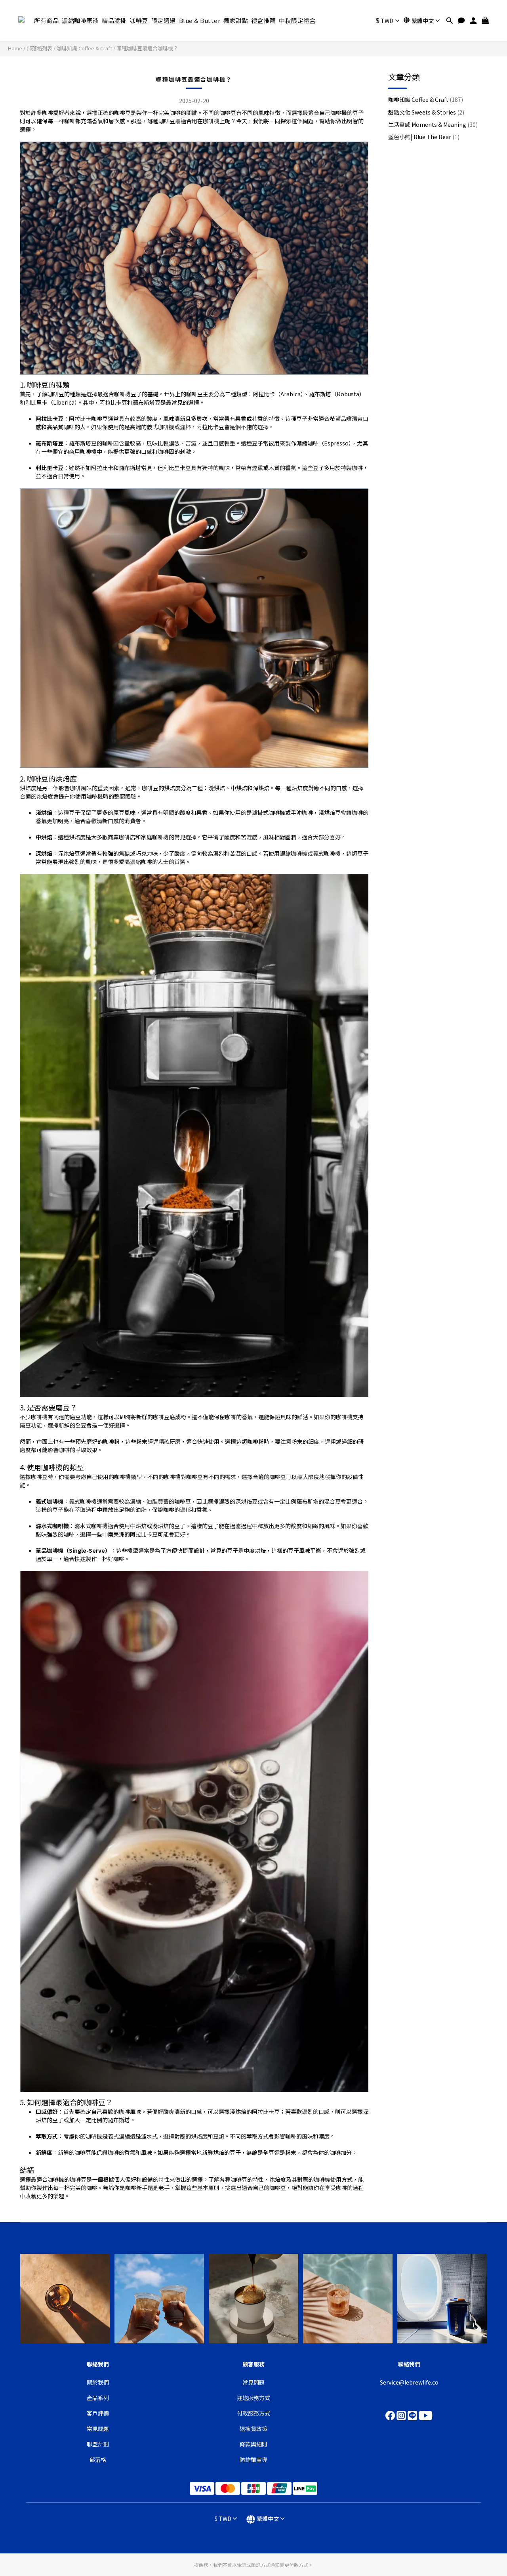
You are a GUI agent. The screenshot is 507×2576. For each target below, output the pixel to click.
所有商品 (46, 20)
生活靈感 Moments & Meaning (433, 124)
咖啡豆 (139, 20)
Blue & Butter (200, 20)
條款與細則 (253, 2444)
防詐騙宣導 (253, 2459)
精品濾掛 (114, 20)
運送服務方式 (253, 2398)
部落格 (98, 2459)
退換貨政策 (253, 2429)
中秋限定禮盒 (297, 20)
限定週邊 (164, 20)
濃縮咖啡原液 (80, 20)
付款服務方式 (253, 2413)
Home (15, 48)
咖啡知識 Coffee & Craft (84, 48)
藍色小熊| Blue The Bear (424, 137)
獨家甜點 (236, 20)
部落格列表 (39, 48)
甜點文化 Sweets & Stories (426, 112)
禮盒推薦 (263, 20)
